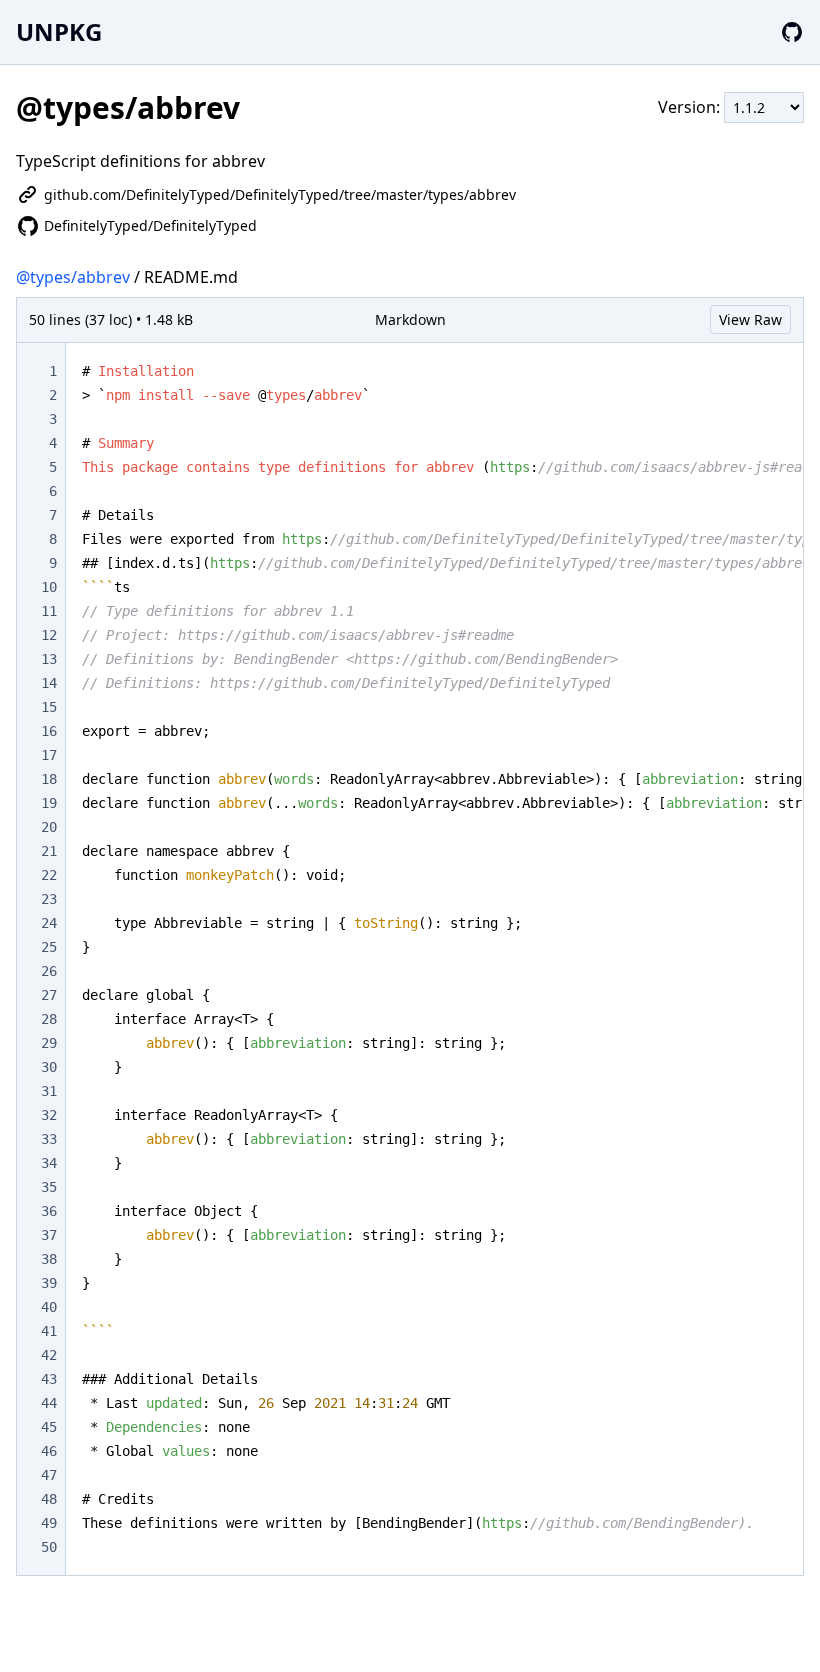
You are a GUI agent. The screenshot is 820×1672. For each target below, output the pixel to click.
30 (49, 1067)
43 (49, 1379)
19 (49, 803)
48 (49, 1499)
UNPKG (59, 31)
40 (49, 1307)
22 (49, 875)
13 (49, 659)
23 (49, 899)
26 (49, 971)
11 (49, 611)
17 (49, 755)
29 (49, 1043)
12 (49, 635)
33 (49, 1139)
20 (49, 827)
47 (49, 1475)
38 (49, 1259)
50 (49, 1547)
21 (49, 851)
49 (49, 1523)
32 (49, 1115)
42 (49, 1355)
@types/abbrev (73, 277)
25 (49, 947)
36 (49, 1211)
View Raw (750, 319)
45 (49, 1427)
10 (49, 587)
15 (49, 707)
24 (49, 923)
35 (49, 1187)
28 (49, 1019)
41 (49, 1331)
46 (49, 1451)
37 (49, 1235)
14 (49, 683)
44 (49, 1403)
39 (49, 1283)
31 (49, 1091)
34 (49, 1163)
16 (49, 731)
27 (49, 995)
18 (49, 779)
